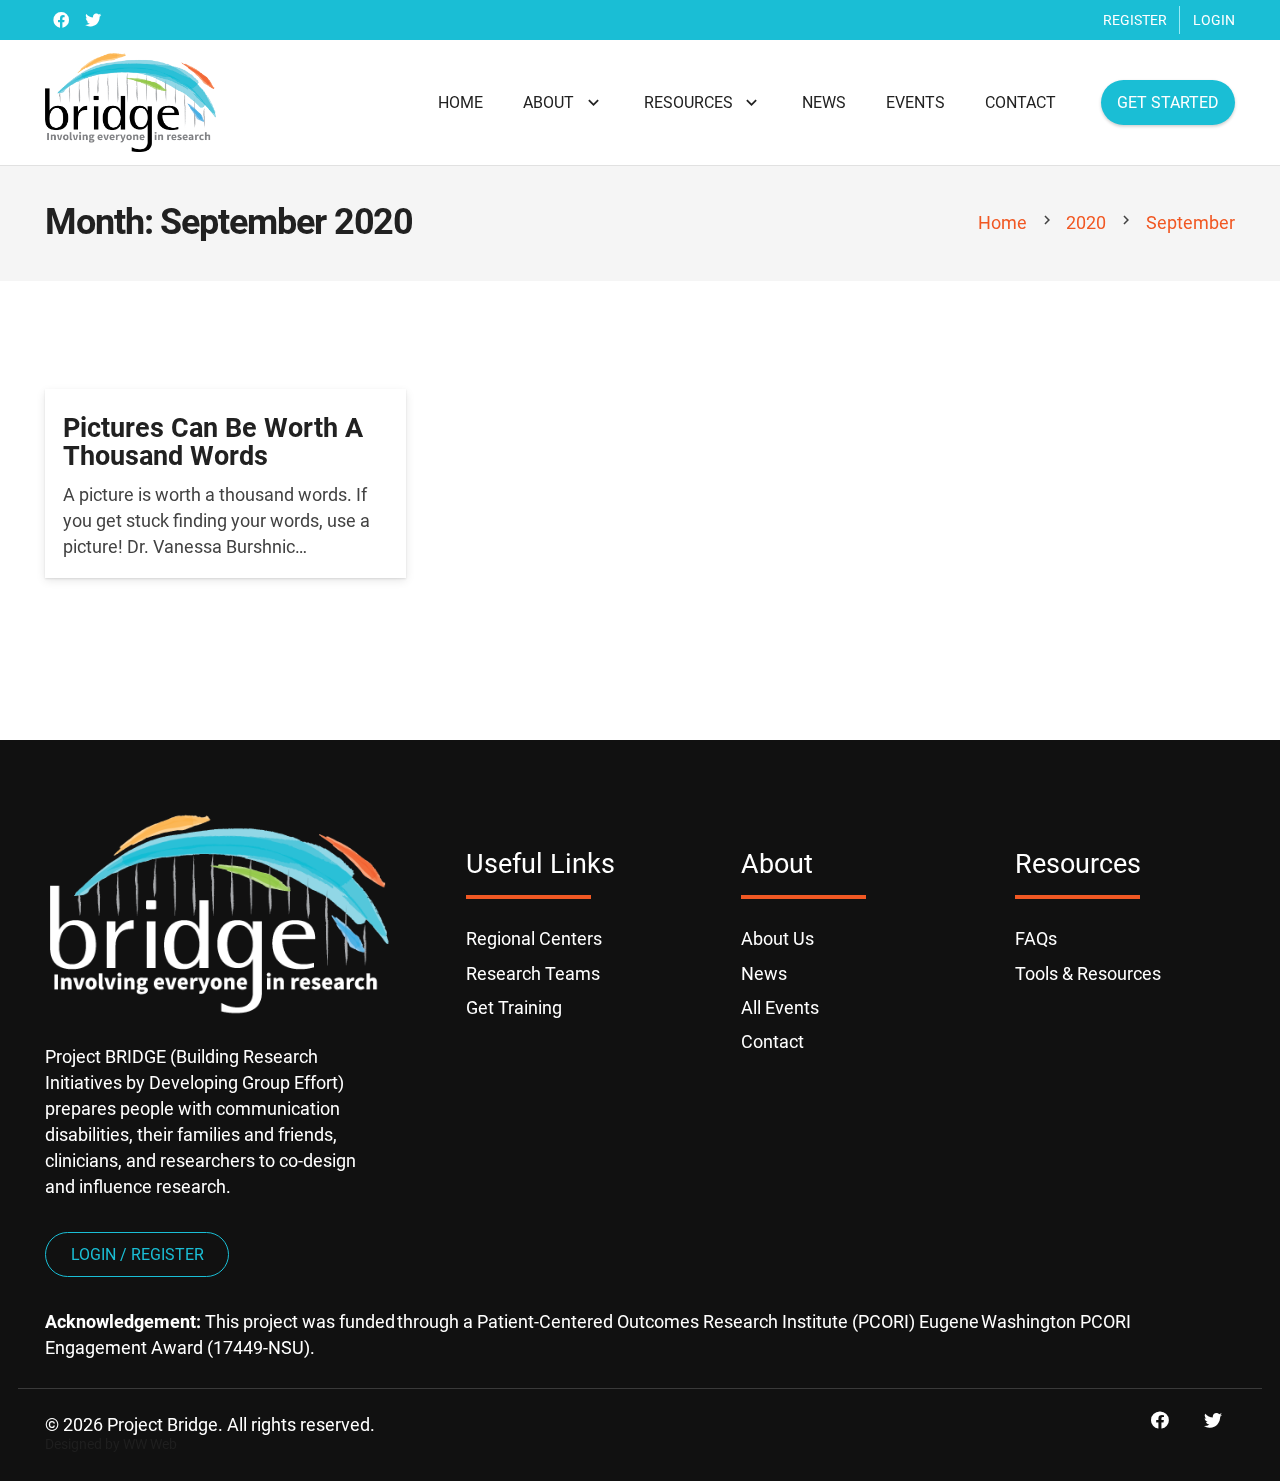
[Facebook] (61, 20)
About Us (777, 938)
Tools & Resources (1088, 973)
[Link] (130, 103)
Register (1135, 20)
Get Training (514, 1007)
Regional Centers (534, 938)
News (764, 973)
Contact (772, 1041)
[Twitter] (93, 20)
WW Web (150, 1444)
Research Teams (533, 973)
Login (1214, 20)
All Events (780, 1007)
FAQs (1036, 938)
